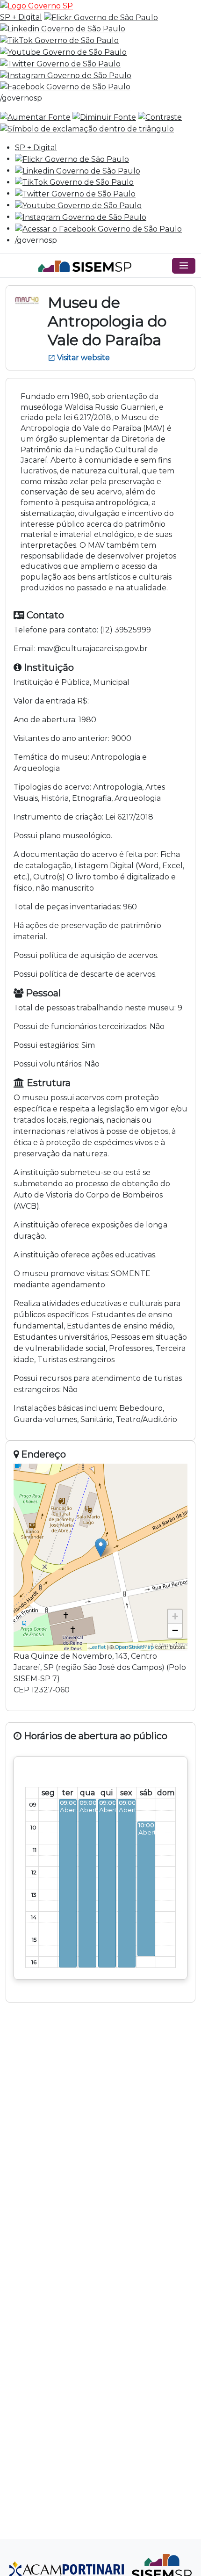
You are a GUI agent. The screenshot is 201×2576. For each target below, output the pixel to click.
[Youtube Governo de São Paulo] (78, 205)
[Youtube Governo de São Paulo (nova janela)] (63, 52)
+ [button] (175, 1616)
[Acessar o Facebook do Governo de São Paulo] (98, 229)
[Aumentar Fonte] (35, 117)
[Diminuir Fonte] (104, 117)
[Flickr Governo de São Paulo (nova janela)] (101, 17)
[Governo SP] (36, 5)
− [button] (175, 1630)
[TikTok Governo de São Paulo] (74, 182)
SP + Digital (21, 17)
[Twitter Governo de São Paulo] (75, 193)
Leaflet (97, 1647)
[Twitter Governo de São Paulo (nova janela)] (60, 63)
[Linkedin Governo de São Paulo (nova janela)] (63, 29)
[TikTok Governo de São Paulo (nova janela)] (59, 40)
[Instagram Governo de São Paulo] (66, 75)
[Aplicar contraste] (160, 117)
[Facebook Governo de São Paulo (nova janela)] (65, 87)
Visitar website (79, 358)
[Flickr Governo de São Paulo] (72, 159)
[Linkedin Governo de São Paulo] (78, 171)
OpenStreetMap (134, 1647)
